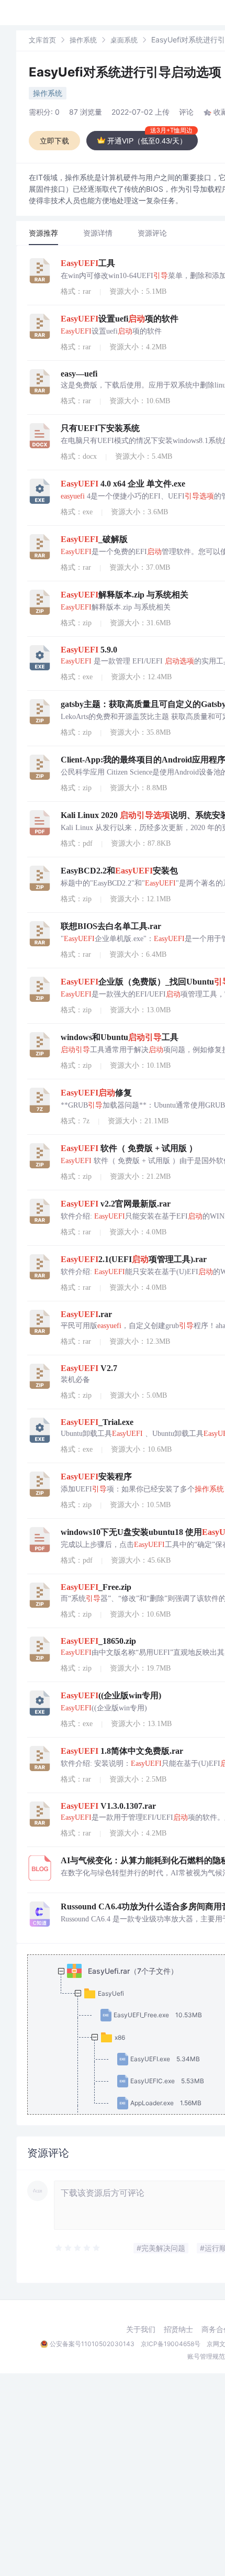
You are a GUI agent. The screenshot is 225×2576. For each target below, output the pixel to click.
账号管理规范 (206, 2356)
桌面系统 (124, 40)
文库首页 (42, 40)
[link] (42, 40)
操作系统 (83, 40)
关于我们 (141, 2329)
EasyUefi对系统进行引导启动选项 (125, 72)
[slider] (78, 2248)
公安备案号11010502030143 (92, 2344)
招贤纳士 (178, 2329)
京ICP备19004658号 (171, 2344)
